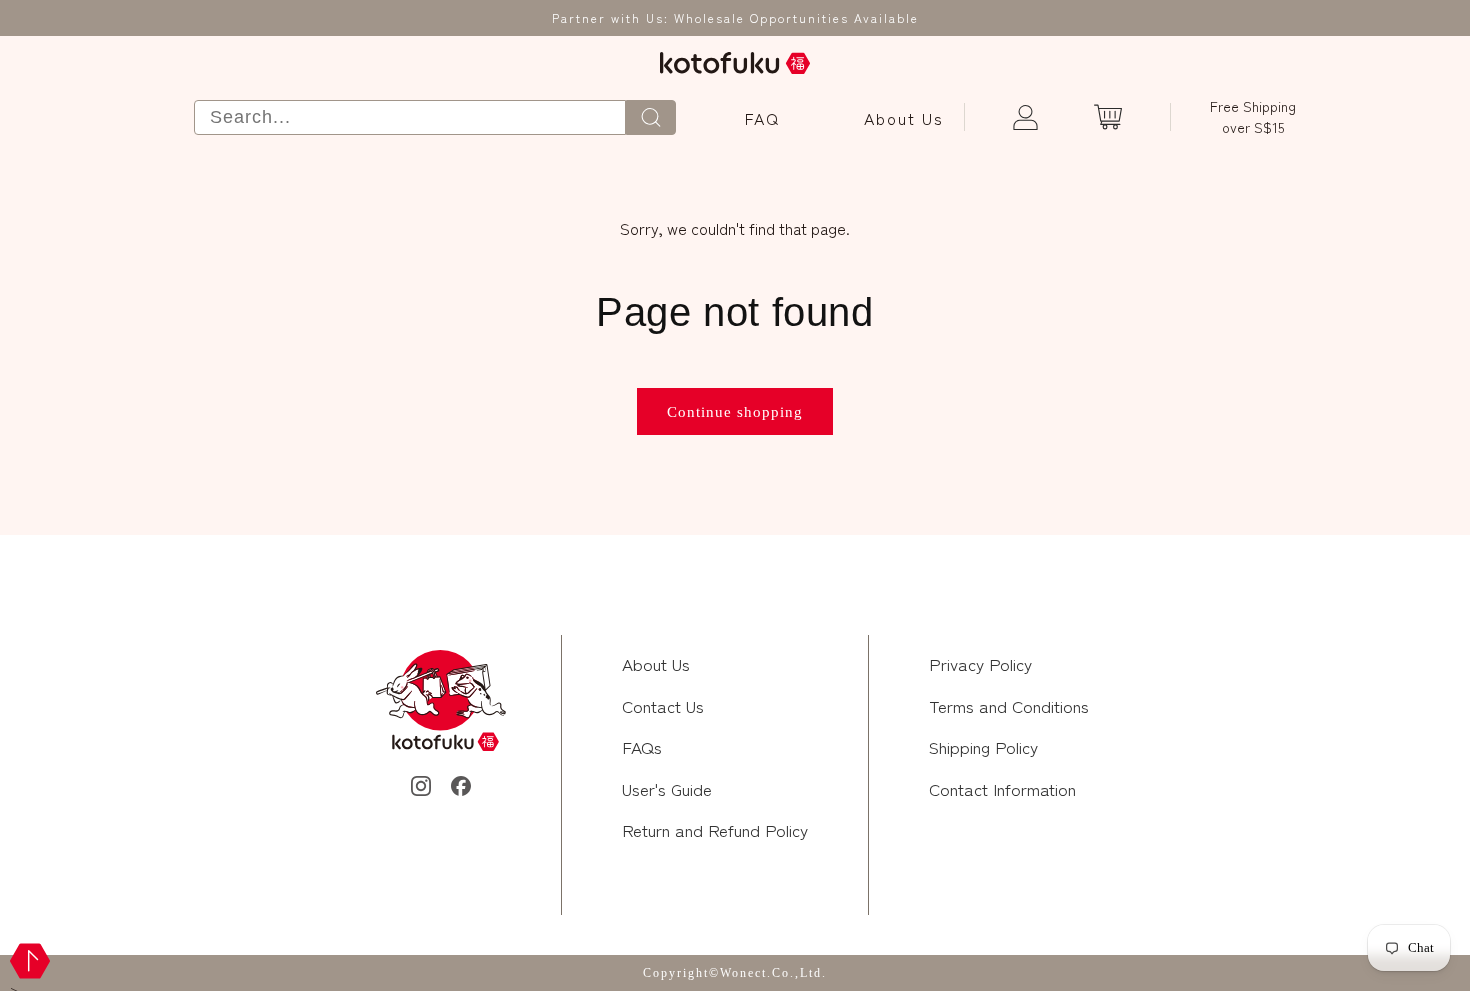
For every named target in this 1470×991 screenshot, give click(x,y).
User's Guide (667, 788)
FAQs (642, 746)
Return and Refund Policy (715, 829)
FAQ (762, 118)
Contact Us (663, 705)
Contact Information (1002, 788)
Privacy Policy (980, 663)
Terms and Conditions (1009, 705)
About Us (904, 118)
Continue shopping (735, 412)
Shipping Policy (983, 746)
